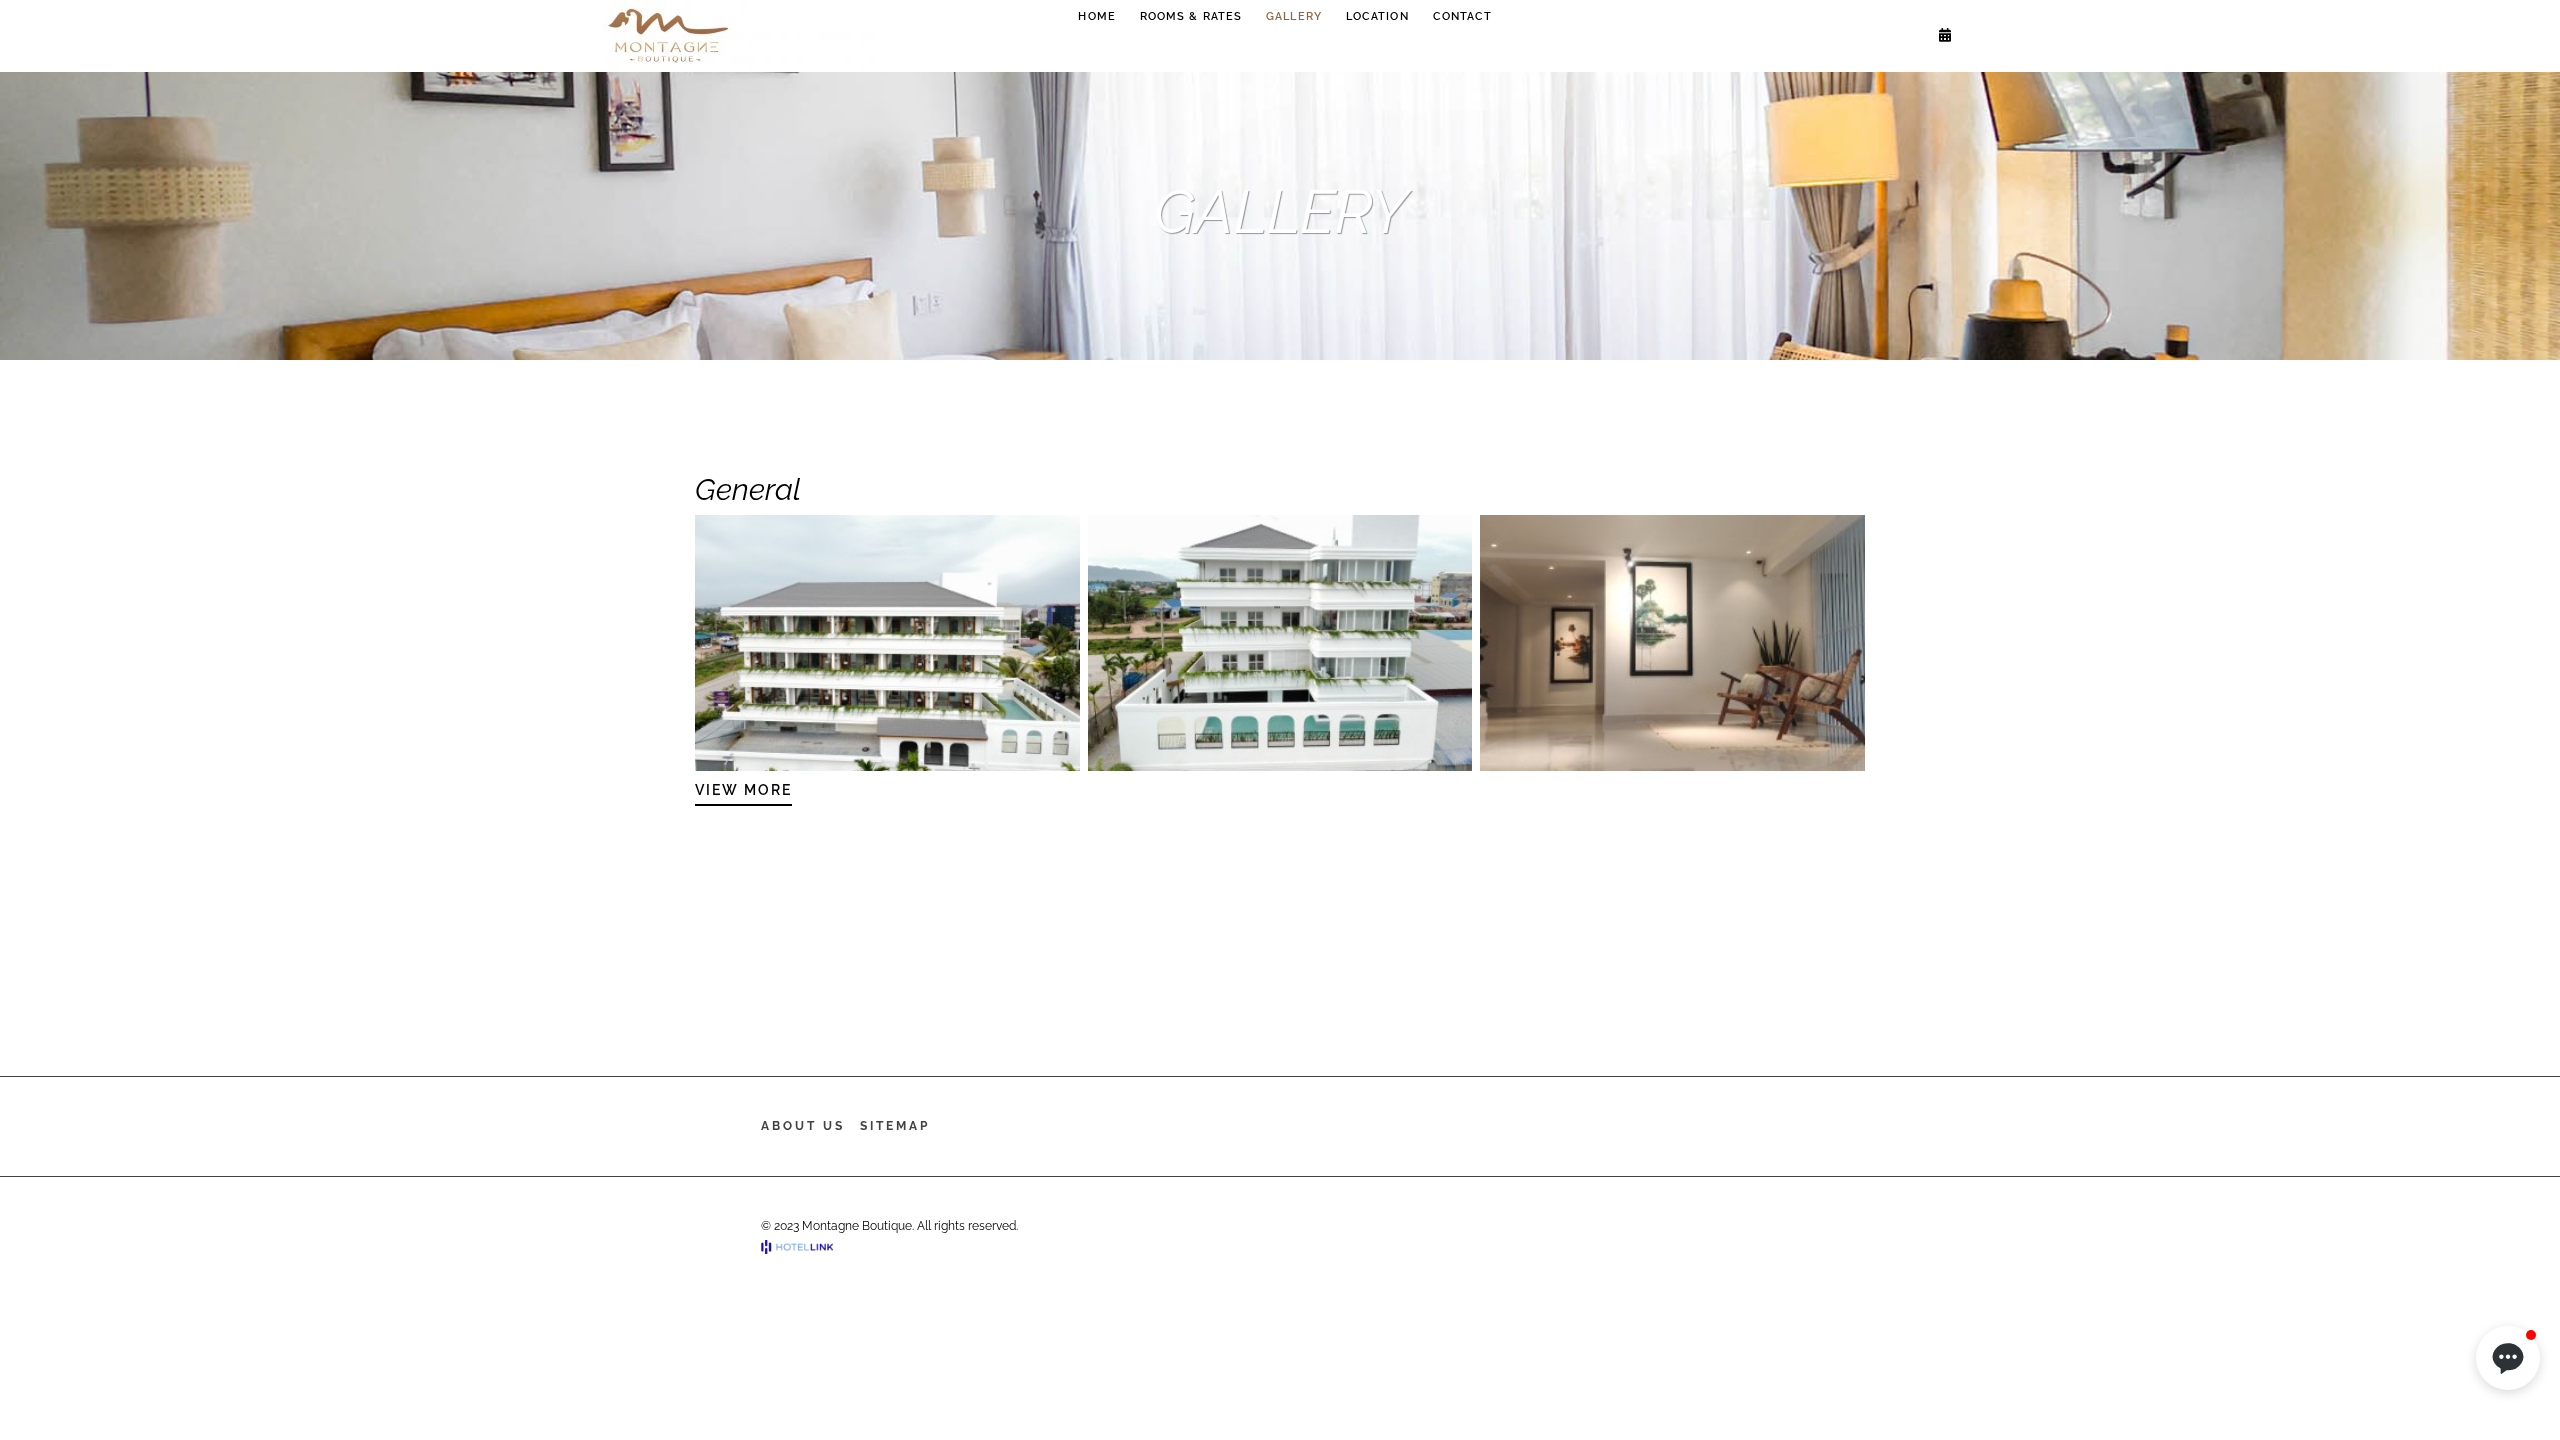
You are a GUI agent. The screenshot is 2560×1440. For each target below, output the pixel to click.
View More (743, 790)
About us (803, 1126)
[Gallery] (887, 643)
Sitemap (895, 1126)
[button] (2508, 1358)
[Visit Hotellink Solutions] (806, 1247)
